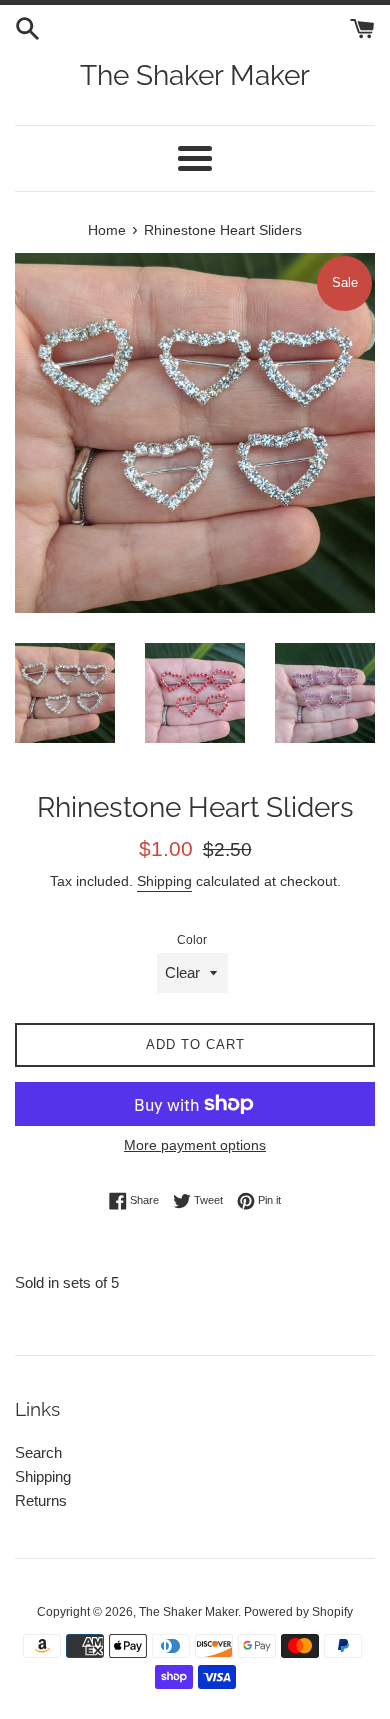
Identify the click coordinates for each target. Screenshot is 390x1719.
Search (38, 1452)
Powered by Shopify (298, 1612)
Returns (41, 1500)
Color (192, 940)
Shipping (164, 881)
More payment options (195, 1145)
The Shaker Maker (195, 75)
